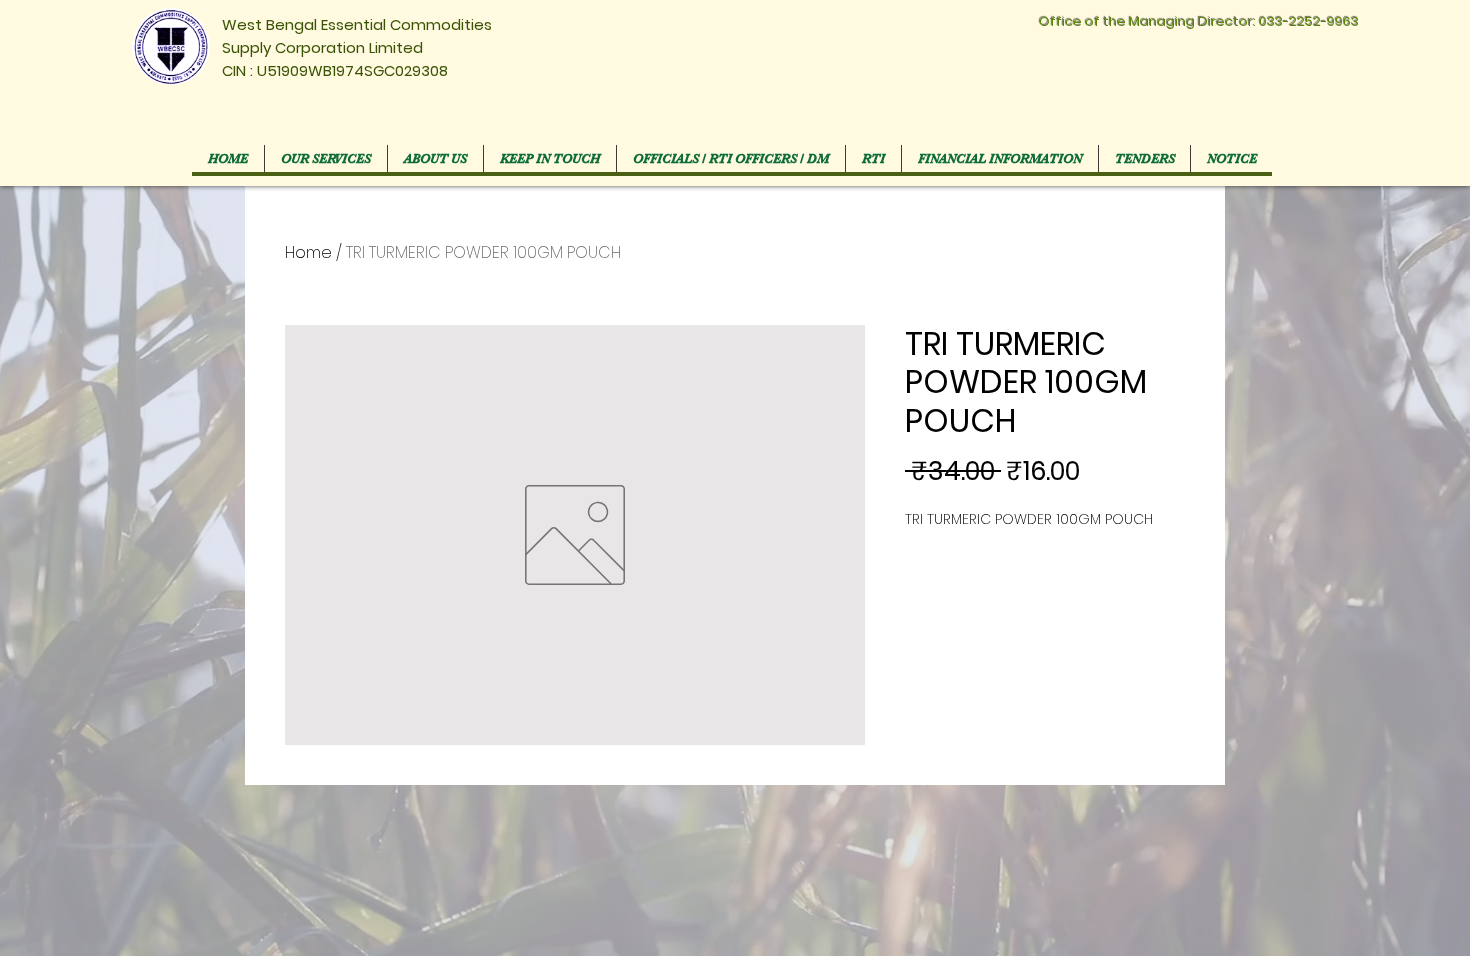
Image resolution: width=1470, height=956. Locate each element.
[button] (730, 158)
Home (308, 252)
